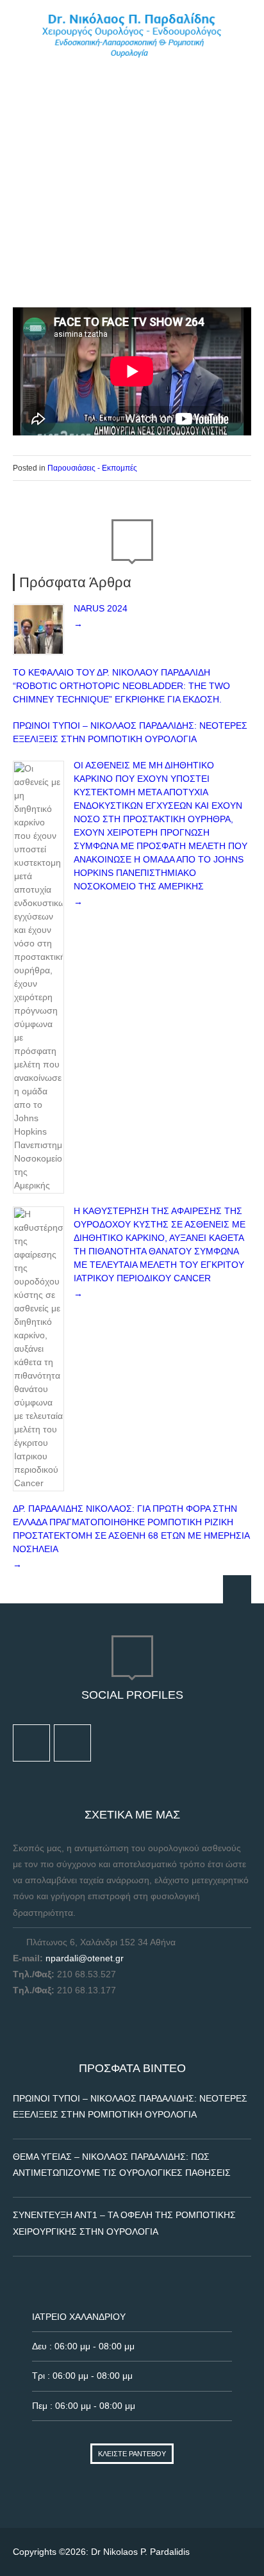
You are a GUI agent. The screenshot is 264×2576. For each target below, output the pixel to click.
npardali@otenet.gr (85, 1958)
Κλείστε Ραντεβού (132, 2454)
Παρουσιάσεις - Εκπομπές (100, 213)
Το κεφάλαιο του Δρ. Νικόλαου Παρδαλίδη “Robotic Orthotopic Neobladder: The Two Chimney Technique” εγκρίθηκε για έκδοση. (121, 686)
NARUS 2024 (101, 608)
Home (25, 213)
